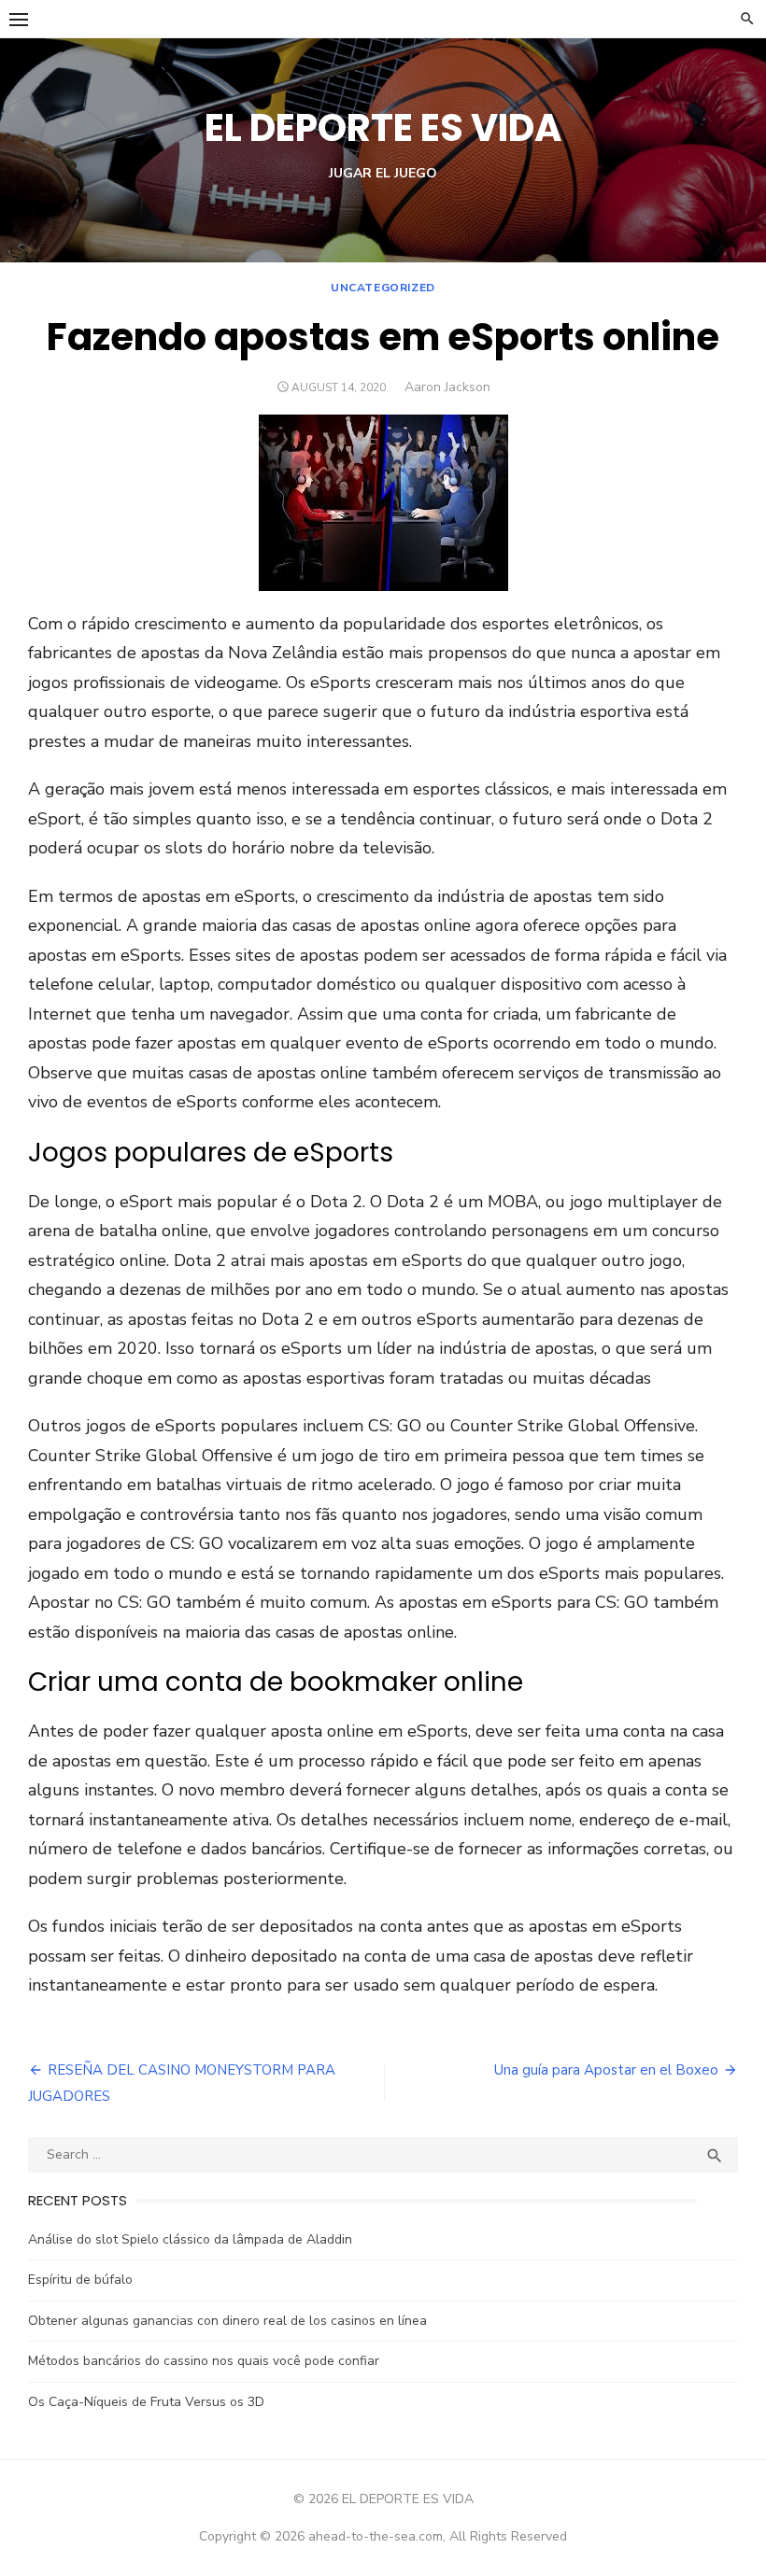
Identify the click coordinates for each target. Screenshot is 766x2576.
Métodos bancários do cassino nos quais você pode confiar (204, 2361)
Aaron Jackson (447, 387)
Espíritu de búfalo (80, 2280)
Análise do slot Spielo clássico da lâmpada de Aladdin (190, 2239)
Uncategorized (383, 288)
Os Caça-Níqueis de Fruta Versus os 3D (146, 2402)
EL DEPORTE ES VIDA (383, 128)
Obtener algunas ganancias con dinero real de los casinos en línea (227, 2321)
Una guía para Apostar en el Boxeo (606, 2070)
